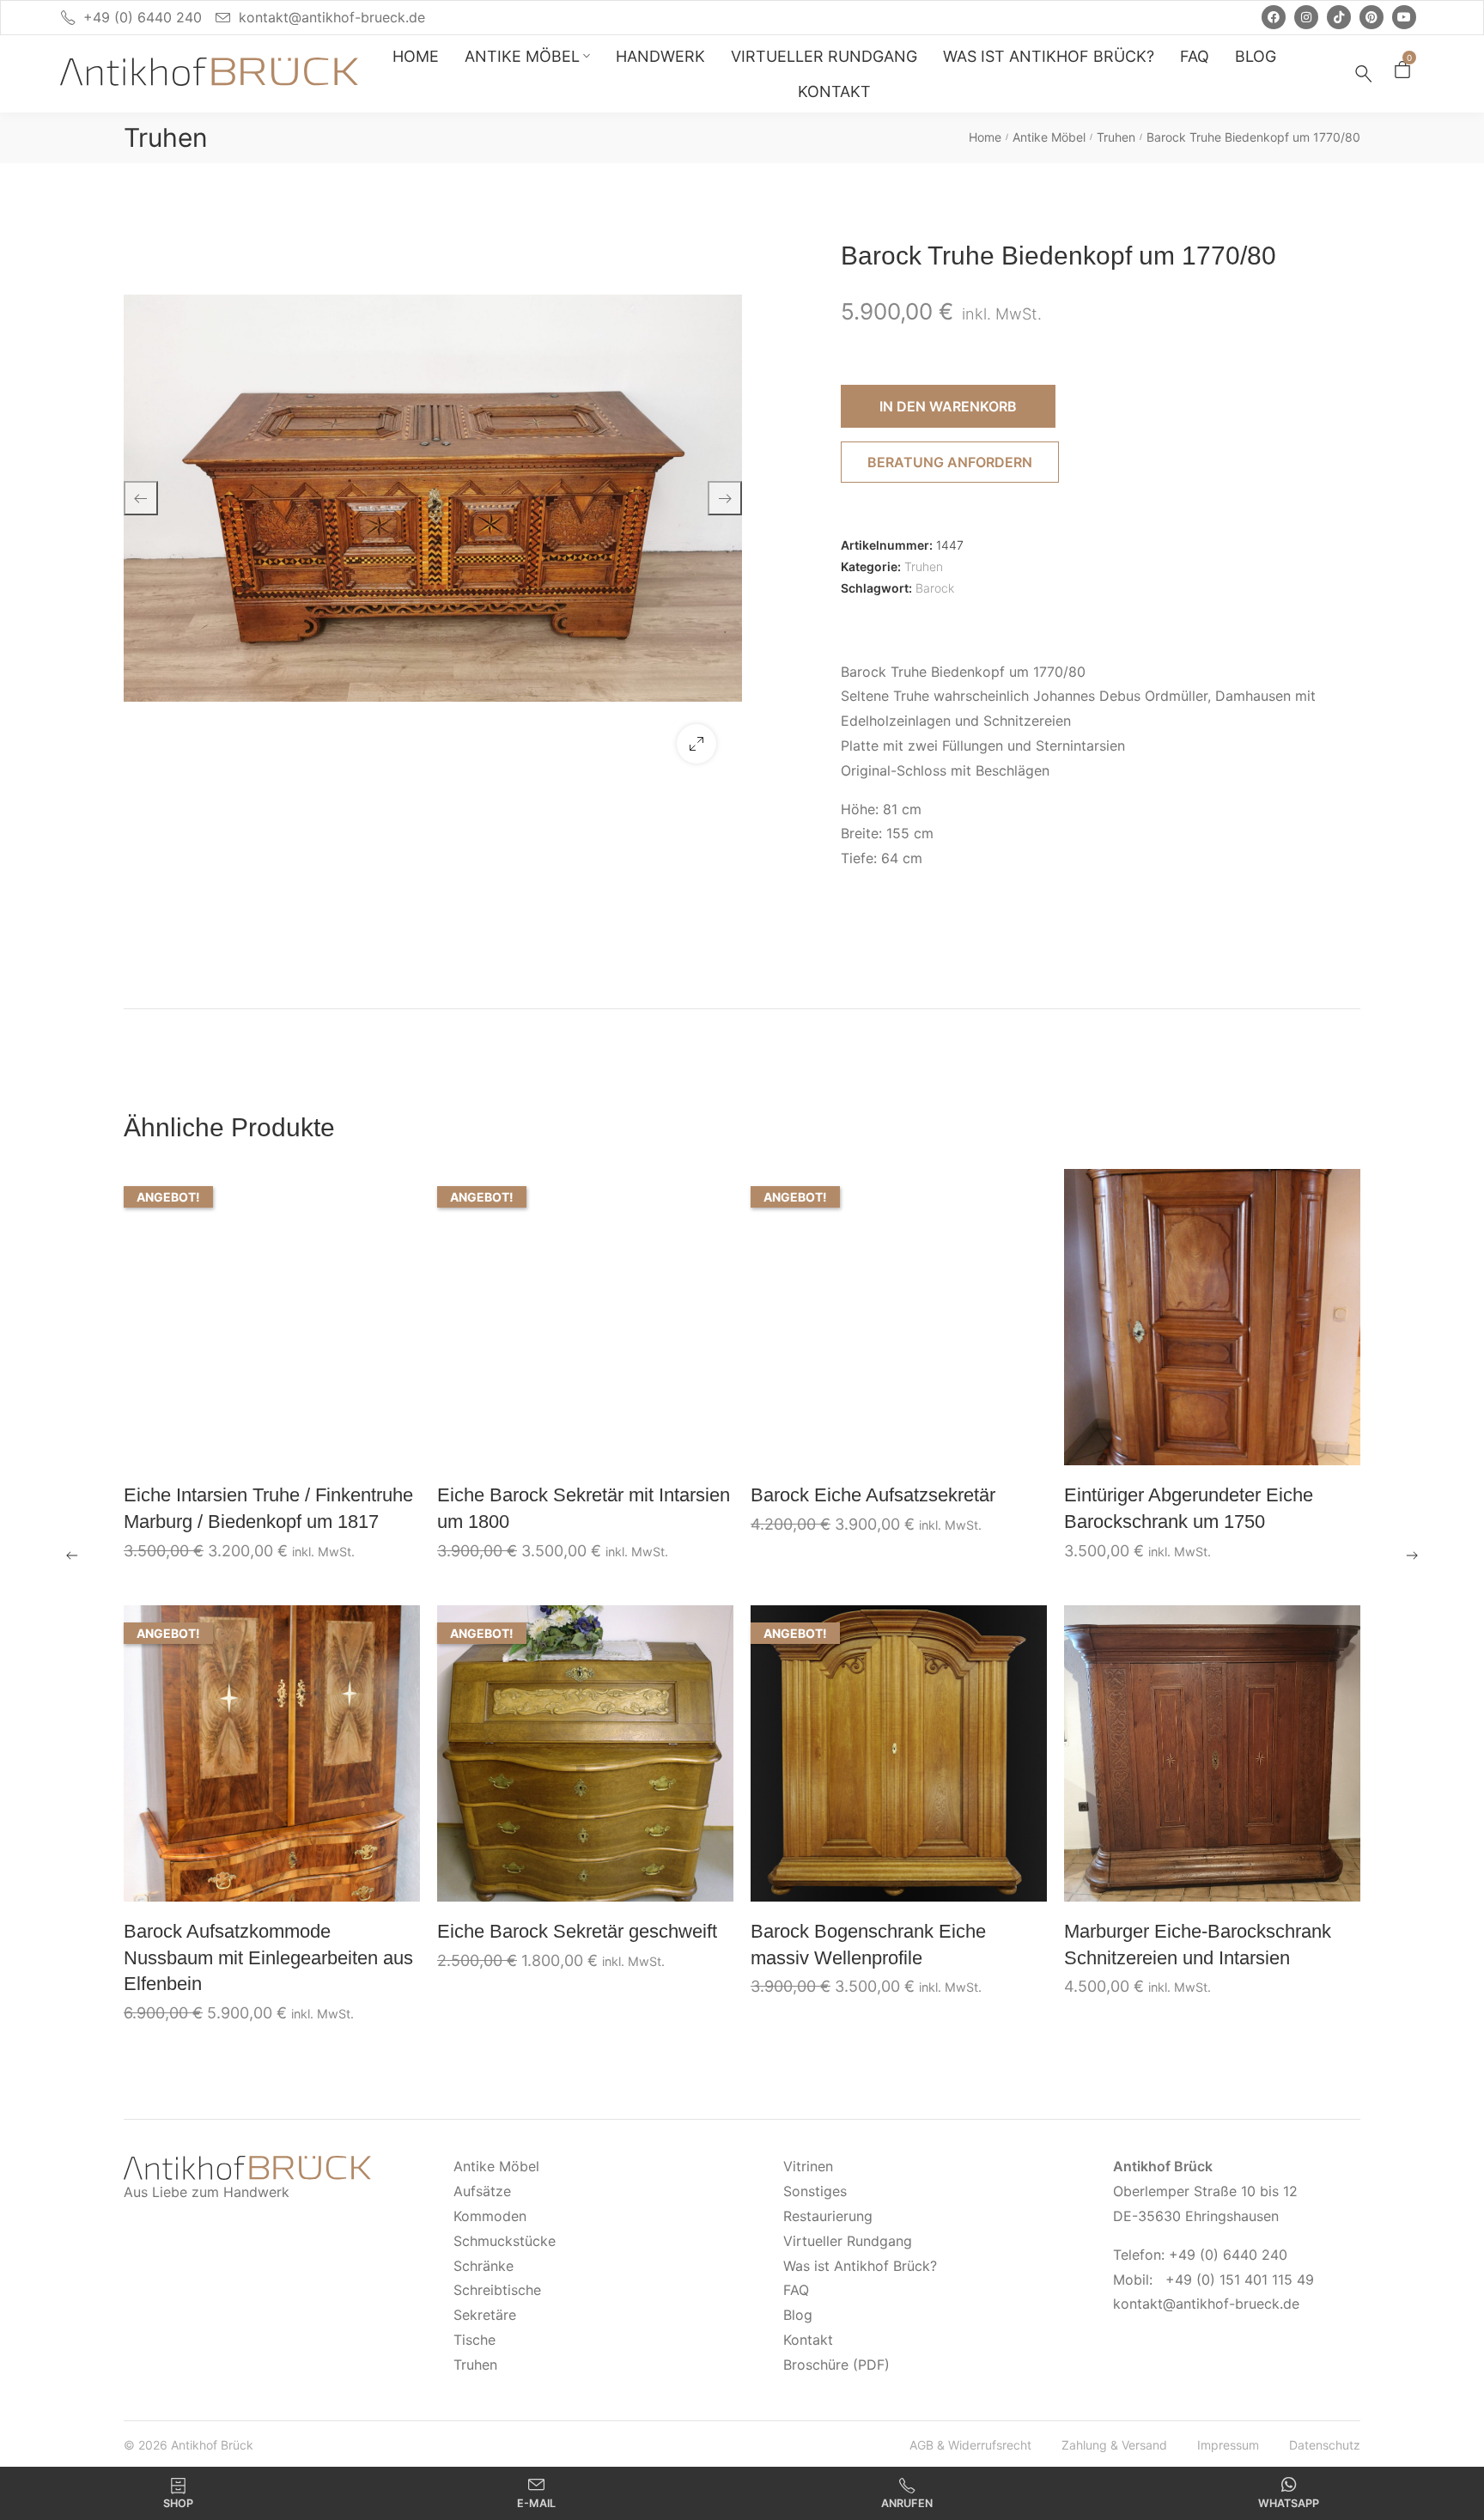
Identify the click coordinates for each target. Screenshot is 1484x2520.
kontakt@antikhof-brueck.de (332, 17)
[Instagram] (1306, 17)
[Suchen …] (1364, 74)
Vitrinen (808, 2166)
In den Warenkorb (948, 406)
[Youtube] (1404, 17)
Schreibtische (497, 2290)
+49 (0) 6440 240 (143, 17)
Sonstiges (815, 2191)
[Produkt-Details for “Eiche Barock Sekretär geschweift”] (586, 1753)
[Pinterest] (1371, 17)
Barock (935, 588)
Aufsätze (482, 2191)
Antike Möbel (1049, 137)
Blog (798, 2315)
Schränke (484, 2266)
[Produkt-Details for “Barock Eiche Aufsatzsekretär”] (899, 1317)
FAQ (796, 2290)
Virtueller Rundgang (848, 2241)
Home (985, 137)
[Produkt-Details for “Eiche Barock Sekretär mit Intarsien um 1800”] (586, 1317)
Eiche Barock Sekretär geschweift (577, 1931)
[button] (696, 744)
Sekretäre (485, 2315)
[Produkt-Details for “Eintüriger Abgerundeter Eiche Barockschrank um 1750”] (1213, 1317)
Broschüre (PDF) (836, 2365)
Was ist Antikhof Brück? (860, 2266)
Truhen (166, 137)
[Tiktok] (1339, 17)
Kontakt (808, 2340)
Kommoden (490, 2216)
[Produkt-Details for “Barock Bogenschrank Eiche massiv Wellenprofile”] (899, 1753)
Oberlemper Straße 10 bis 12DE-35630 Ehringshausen (1205, 2191)
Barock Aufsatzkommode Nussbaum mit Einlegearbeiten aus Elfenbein (268, 1958)
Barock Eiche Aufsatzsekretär (873, 1495)
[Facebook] (1274, 17)
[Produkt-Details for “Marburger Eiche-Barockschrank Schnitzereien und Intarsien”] (1213, 1753)
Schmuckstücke (505, 2241)
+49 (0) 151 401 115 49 (1240, 2280)
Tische (474, 2340)
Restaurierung (828, 2216)
